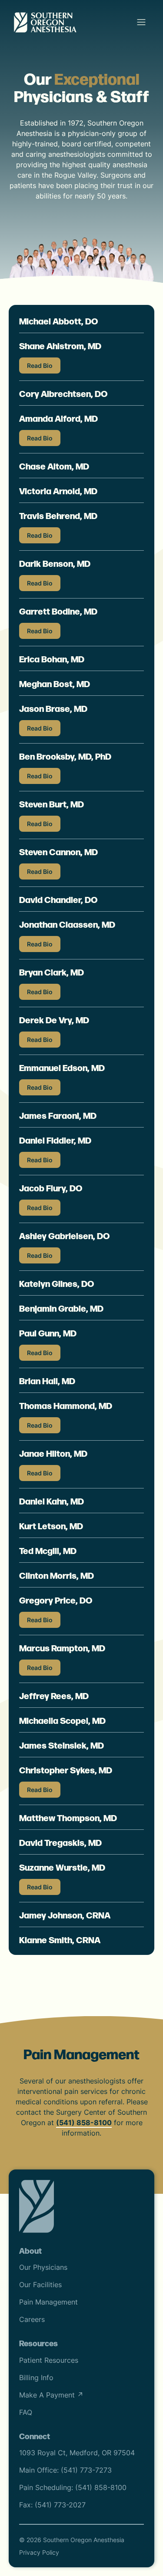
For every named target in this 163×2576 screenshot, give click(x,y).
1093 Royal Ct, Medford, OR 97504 (77, 2453)
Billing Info (36, 2378)
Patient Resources (49, 2360)
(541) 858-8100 (84, 2123)
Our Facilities (40, 2285)
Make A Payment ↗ (51, 2395)
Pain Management (48, 2302)
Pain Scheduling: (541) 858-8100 (73, 2487)
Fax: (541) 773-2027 (52, 2505)
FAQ (26, 2412)
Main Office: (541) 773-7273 (65, 2470)
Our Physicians (43, 2267)
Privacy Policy (39, 2552)
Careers (32, 2319)
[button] (141, 22)
